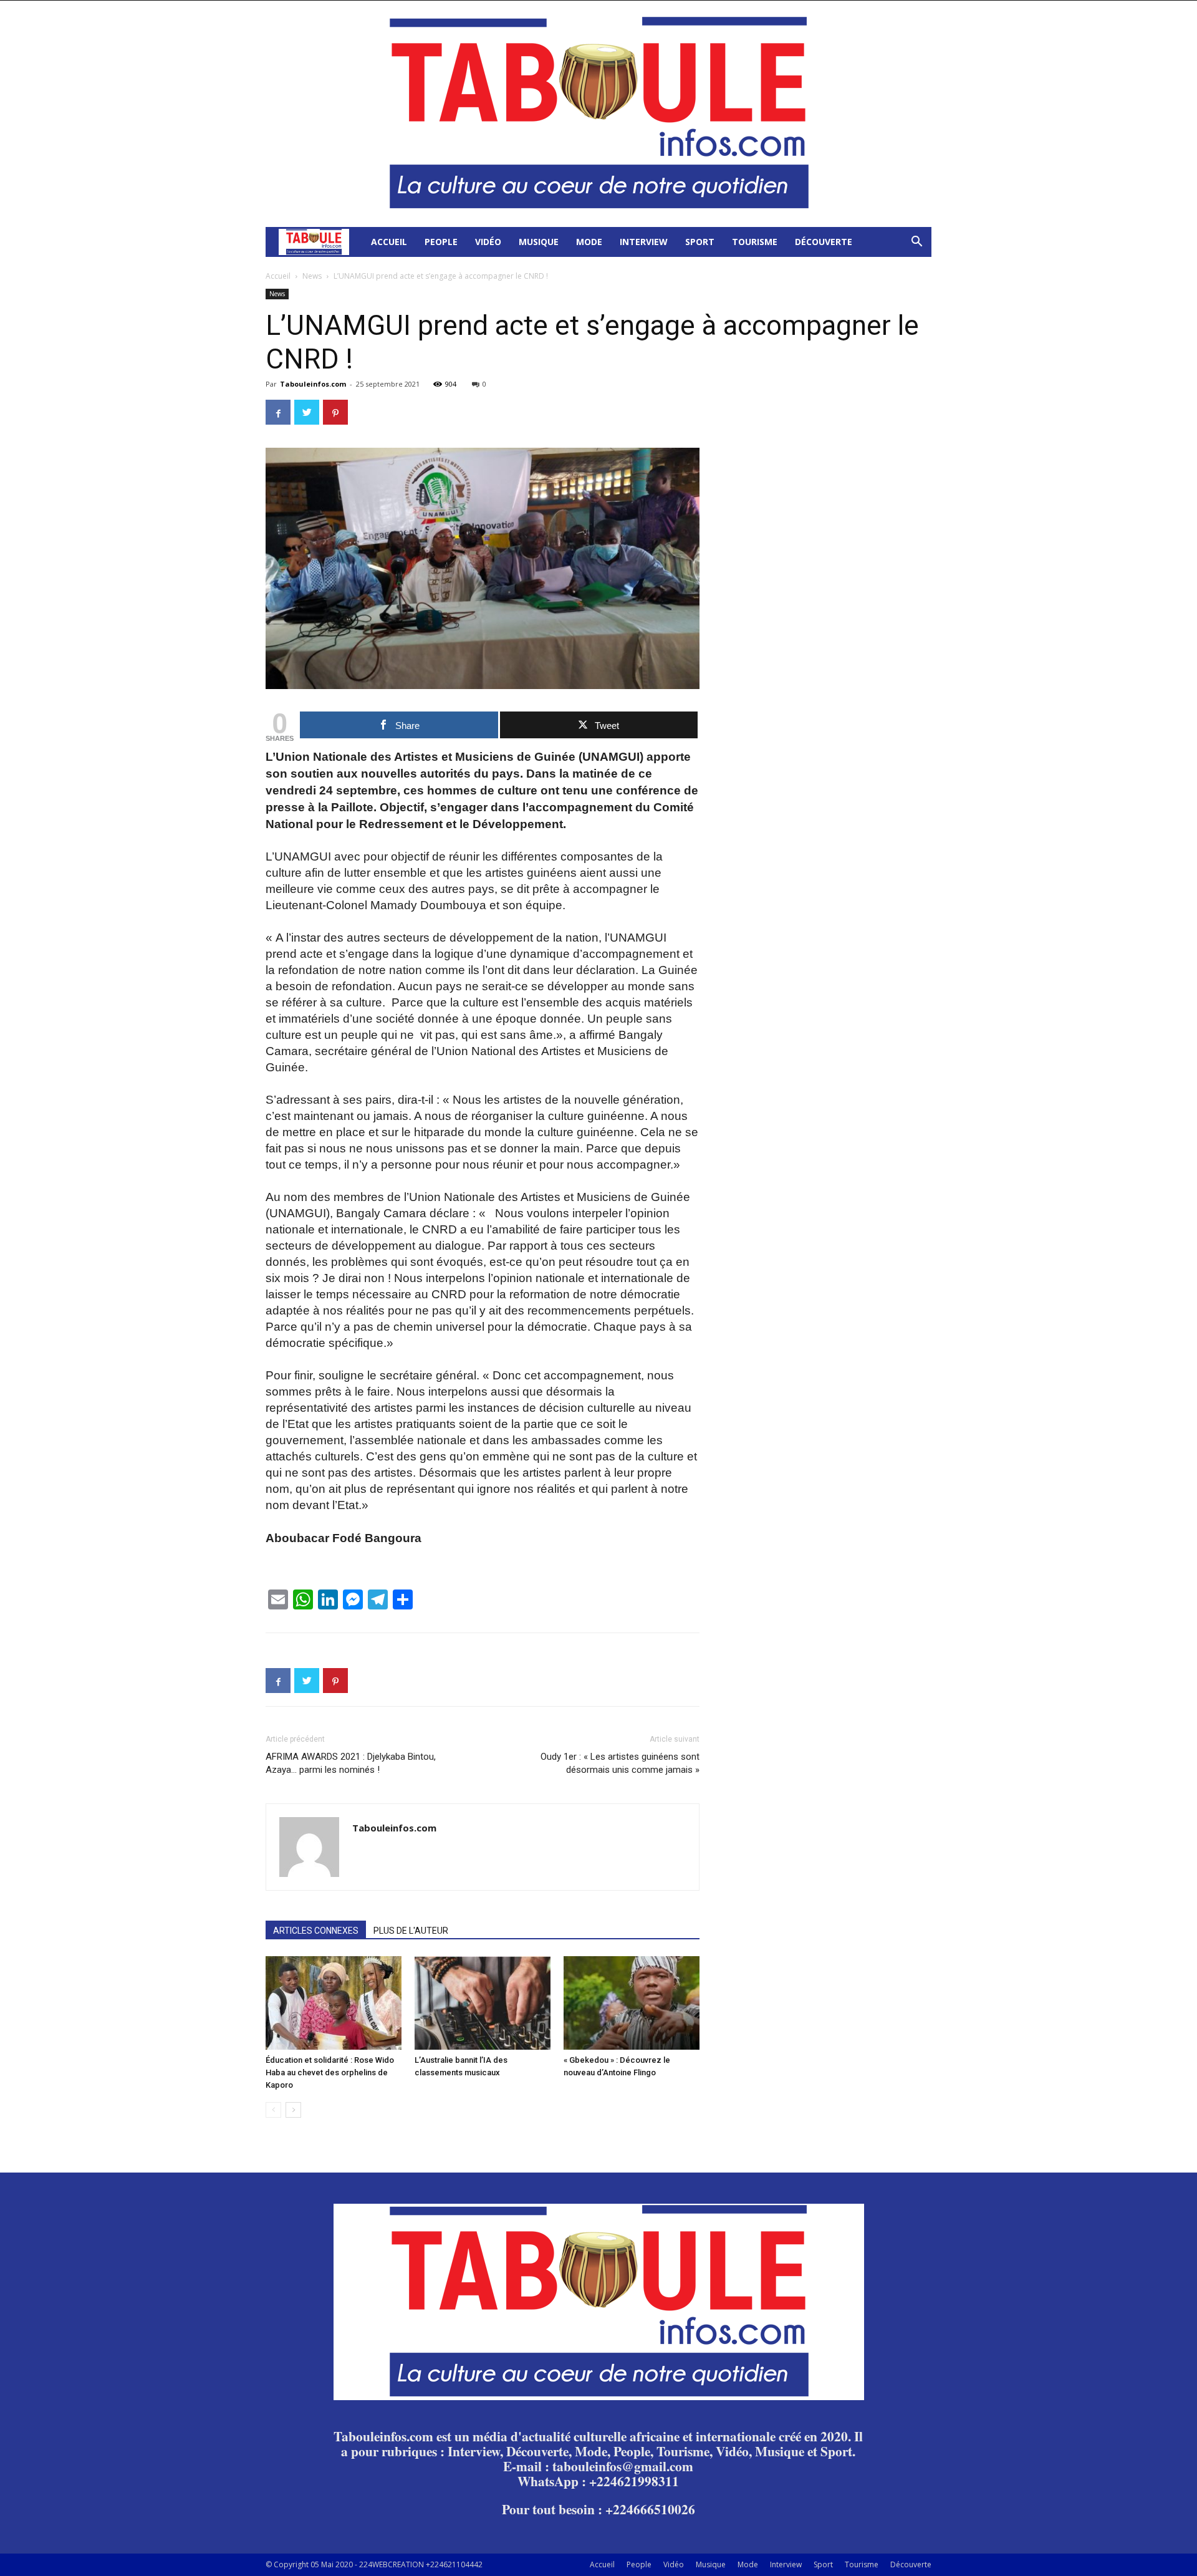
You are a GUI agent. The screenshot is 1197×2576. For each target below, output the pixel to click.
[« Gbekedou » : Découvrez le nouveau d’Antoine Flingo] (632, 2003)
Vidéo (488, 242)
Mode (589, 242)
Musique (539, 242)
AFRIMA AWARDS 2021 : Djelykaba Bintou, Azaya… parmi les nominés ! (351, 1763)
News (312, 276)
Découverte (824, 242)
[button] (916, 243)
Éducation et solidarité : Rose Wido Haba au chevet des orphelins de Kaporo (330, 2072)
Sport (700, 242)
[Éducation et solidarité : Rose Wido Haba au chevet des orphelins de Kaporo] (334, 2003)
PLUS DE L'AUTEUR (411, 1931)
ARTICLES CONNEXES (316, 1931)
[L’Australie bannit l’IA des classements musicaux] (483, 2003)
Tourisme (755, 242)
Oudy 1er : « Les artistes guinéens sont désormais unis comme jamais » (620, 1763)
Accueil (389, 242)
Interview (644, 242)
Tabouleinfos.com (313, 384)
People (441, 242)
